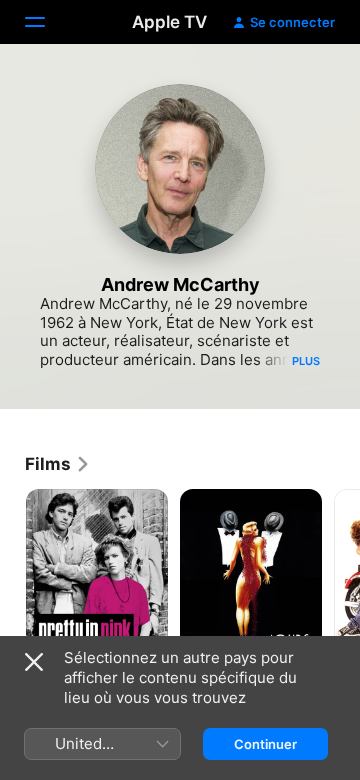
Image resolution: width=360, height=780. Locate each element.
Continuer (265, 744)
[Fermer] (34, 662)
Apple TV (169, 22)
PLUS (306, 361)
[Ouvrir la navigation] (47, 22)
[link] (58, 464)
